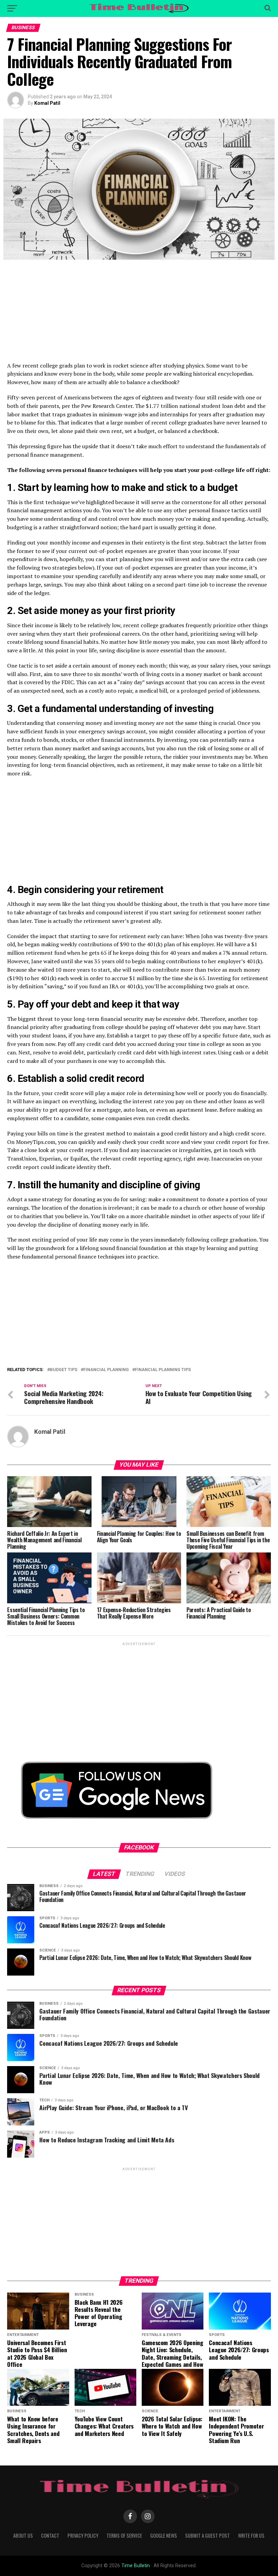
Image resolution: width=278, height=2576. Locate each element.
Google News (164, 2535)
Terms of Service (124, 2535)
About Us (23, 2535)
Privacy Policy (83, 2535)
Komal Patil (47, 103)
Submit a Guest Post (207, 2535)
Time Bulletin (136, 2566)
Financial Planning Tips (163, 1370)
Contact (50, 2535)
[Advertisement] (139, 314)
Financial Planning (106, 1370)
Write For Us (251, 2535)
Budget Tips (64, 1370)
